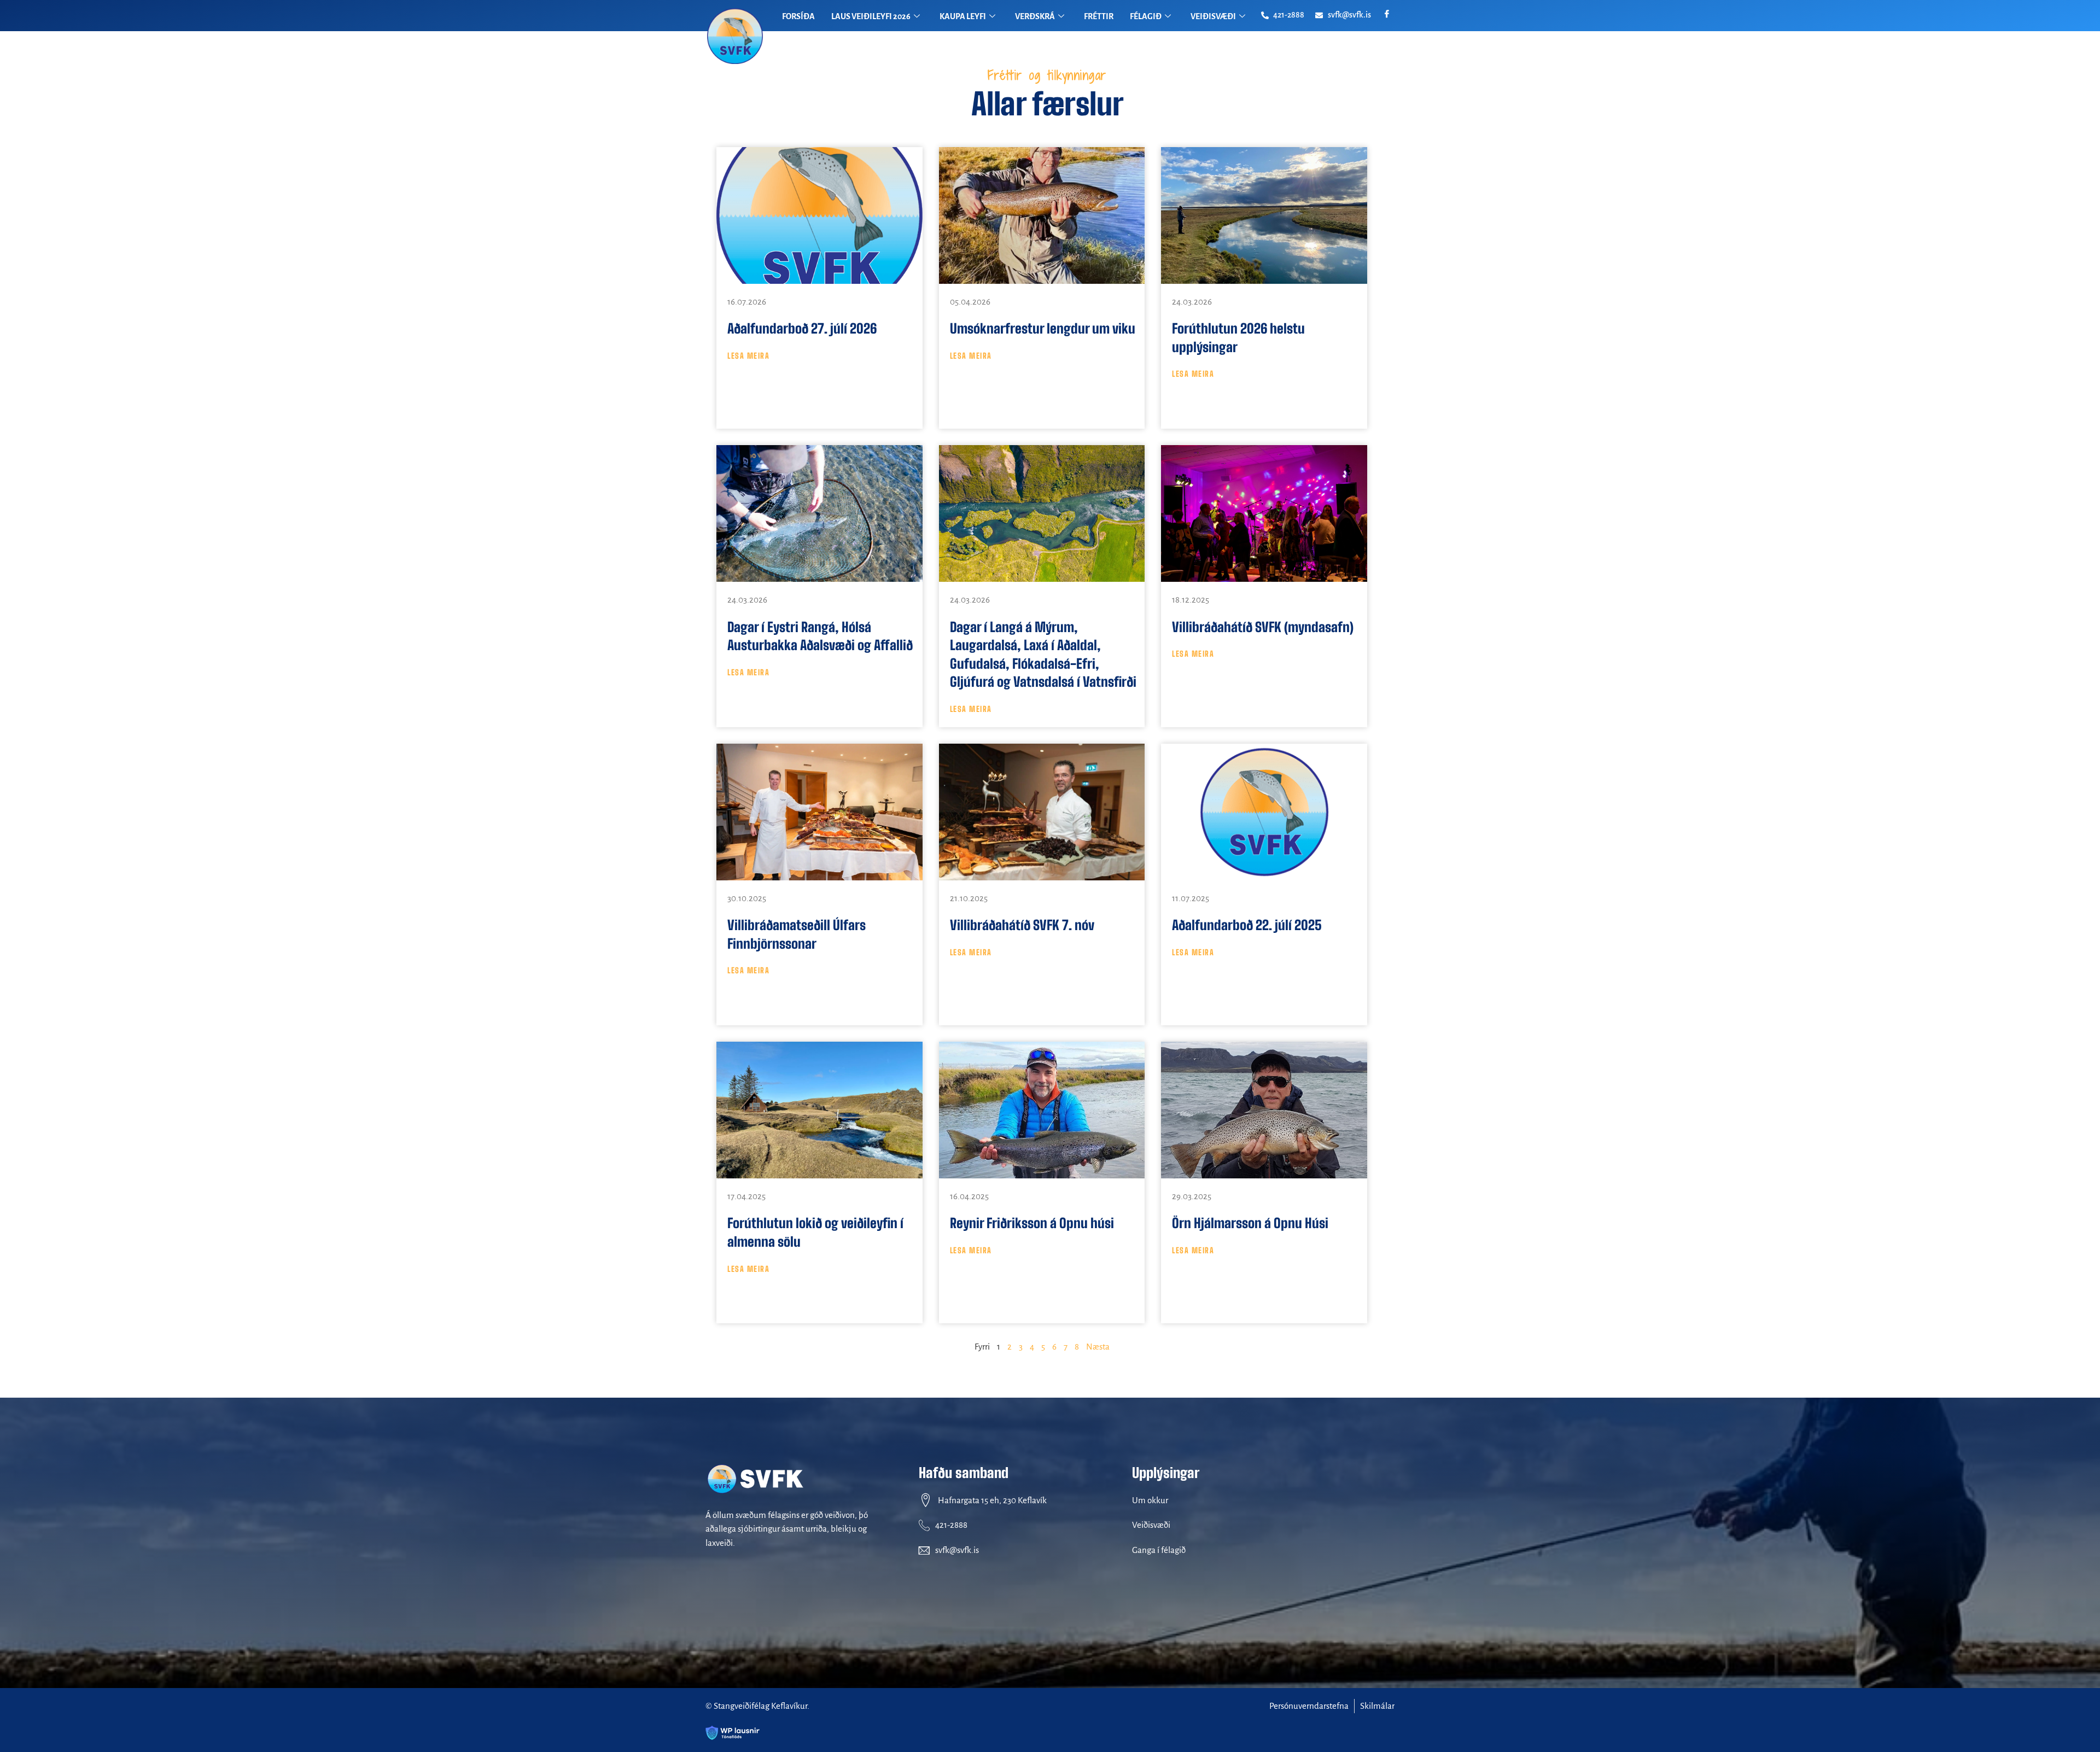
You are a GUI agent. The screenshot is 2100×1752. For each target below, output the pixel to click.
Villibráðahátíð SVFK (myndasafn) (1263, 627)
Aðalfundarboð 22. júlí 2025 (1247, 925)
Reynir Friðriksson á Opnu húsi (1032, 1223)
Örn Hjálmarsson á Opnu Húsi (1250, 1223)
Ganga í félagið (1159, 1550)
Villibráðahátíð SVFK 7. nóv (1022, 925)
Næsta (1098, 1347)
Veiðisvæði (1151, 1525)
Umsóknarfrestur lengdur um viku (1043, 328)
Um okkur (1150, 1500)
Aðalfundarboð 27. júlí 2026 (802, 328)
